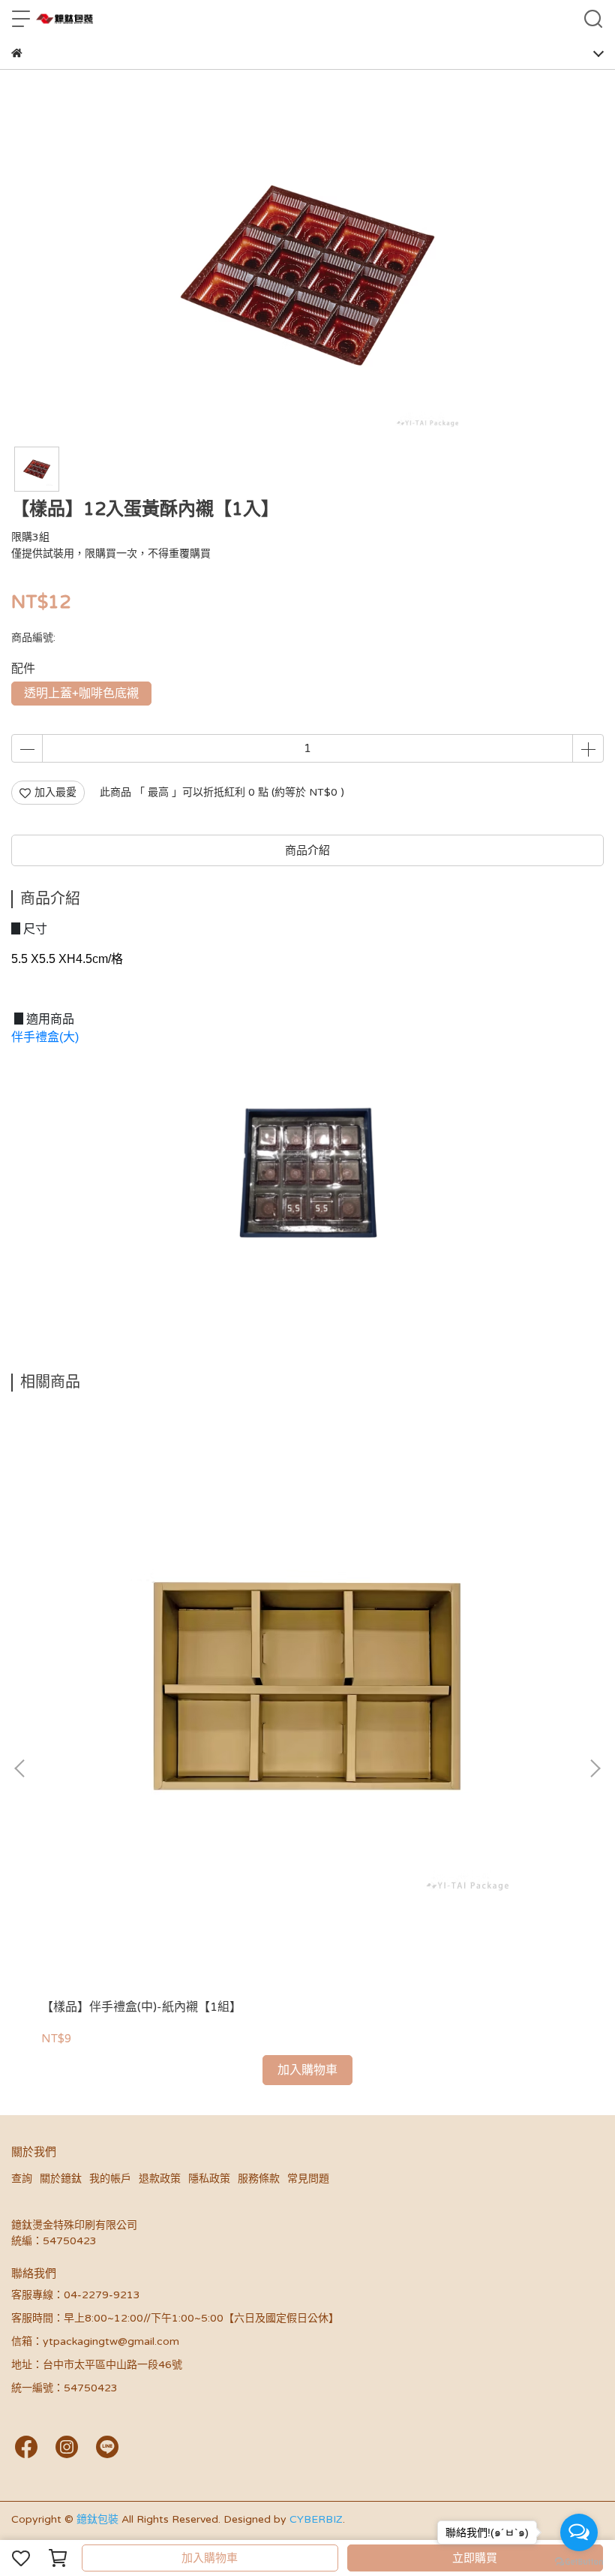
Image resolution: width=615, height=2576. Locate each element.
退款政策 (160, 2179)
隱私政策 (209, 2179)
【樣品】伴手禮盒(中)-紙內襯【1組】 (141, 2007)
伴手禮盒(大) (45, 1037)
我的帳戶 (110, 2179)
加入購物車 (210, 2558)
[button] (595, 1768)
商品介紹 (307, 850)
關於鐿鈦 (61, 2179)
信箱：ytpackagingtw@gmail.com (95, 2341)
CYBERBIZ (316, 2519)
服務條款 (259, 2179)
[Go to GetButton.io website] (579, 2561)
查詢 (22, 2179)
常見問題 (308, 2179)
